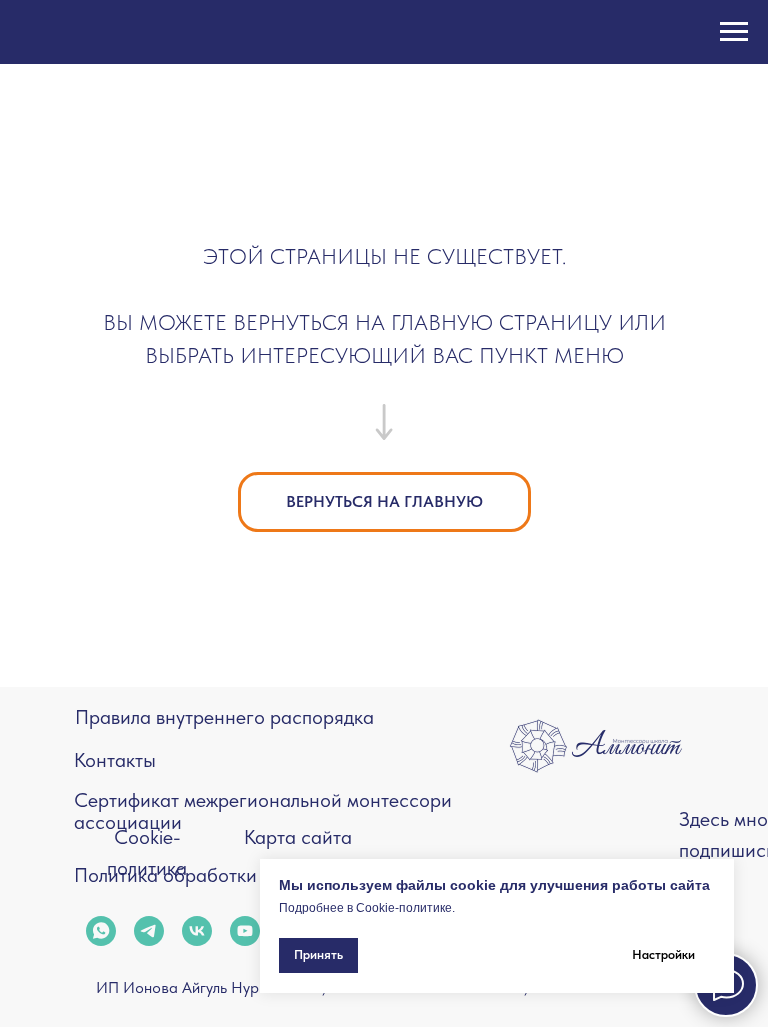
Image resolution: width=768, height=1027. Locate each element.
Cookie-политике (404, 908)
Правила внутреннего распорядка (224, 717)
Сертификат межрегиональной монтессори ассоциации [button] (263, 811)
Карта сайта (298, 837)
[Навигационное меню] (734, 32)
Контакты (115, 760)
